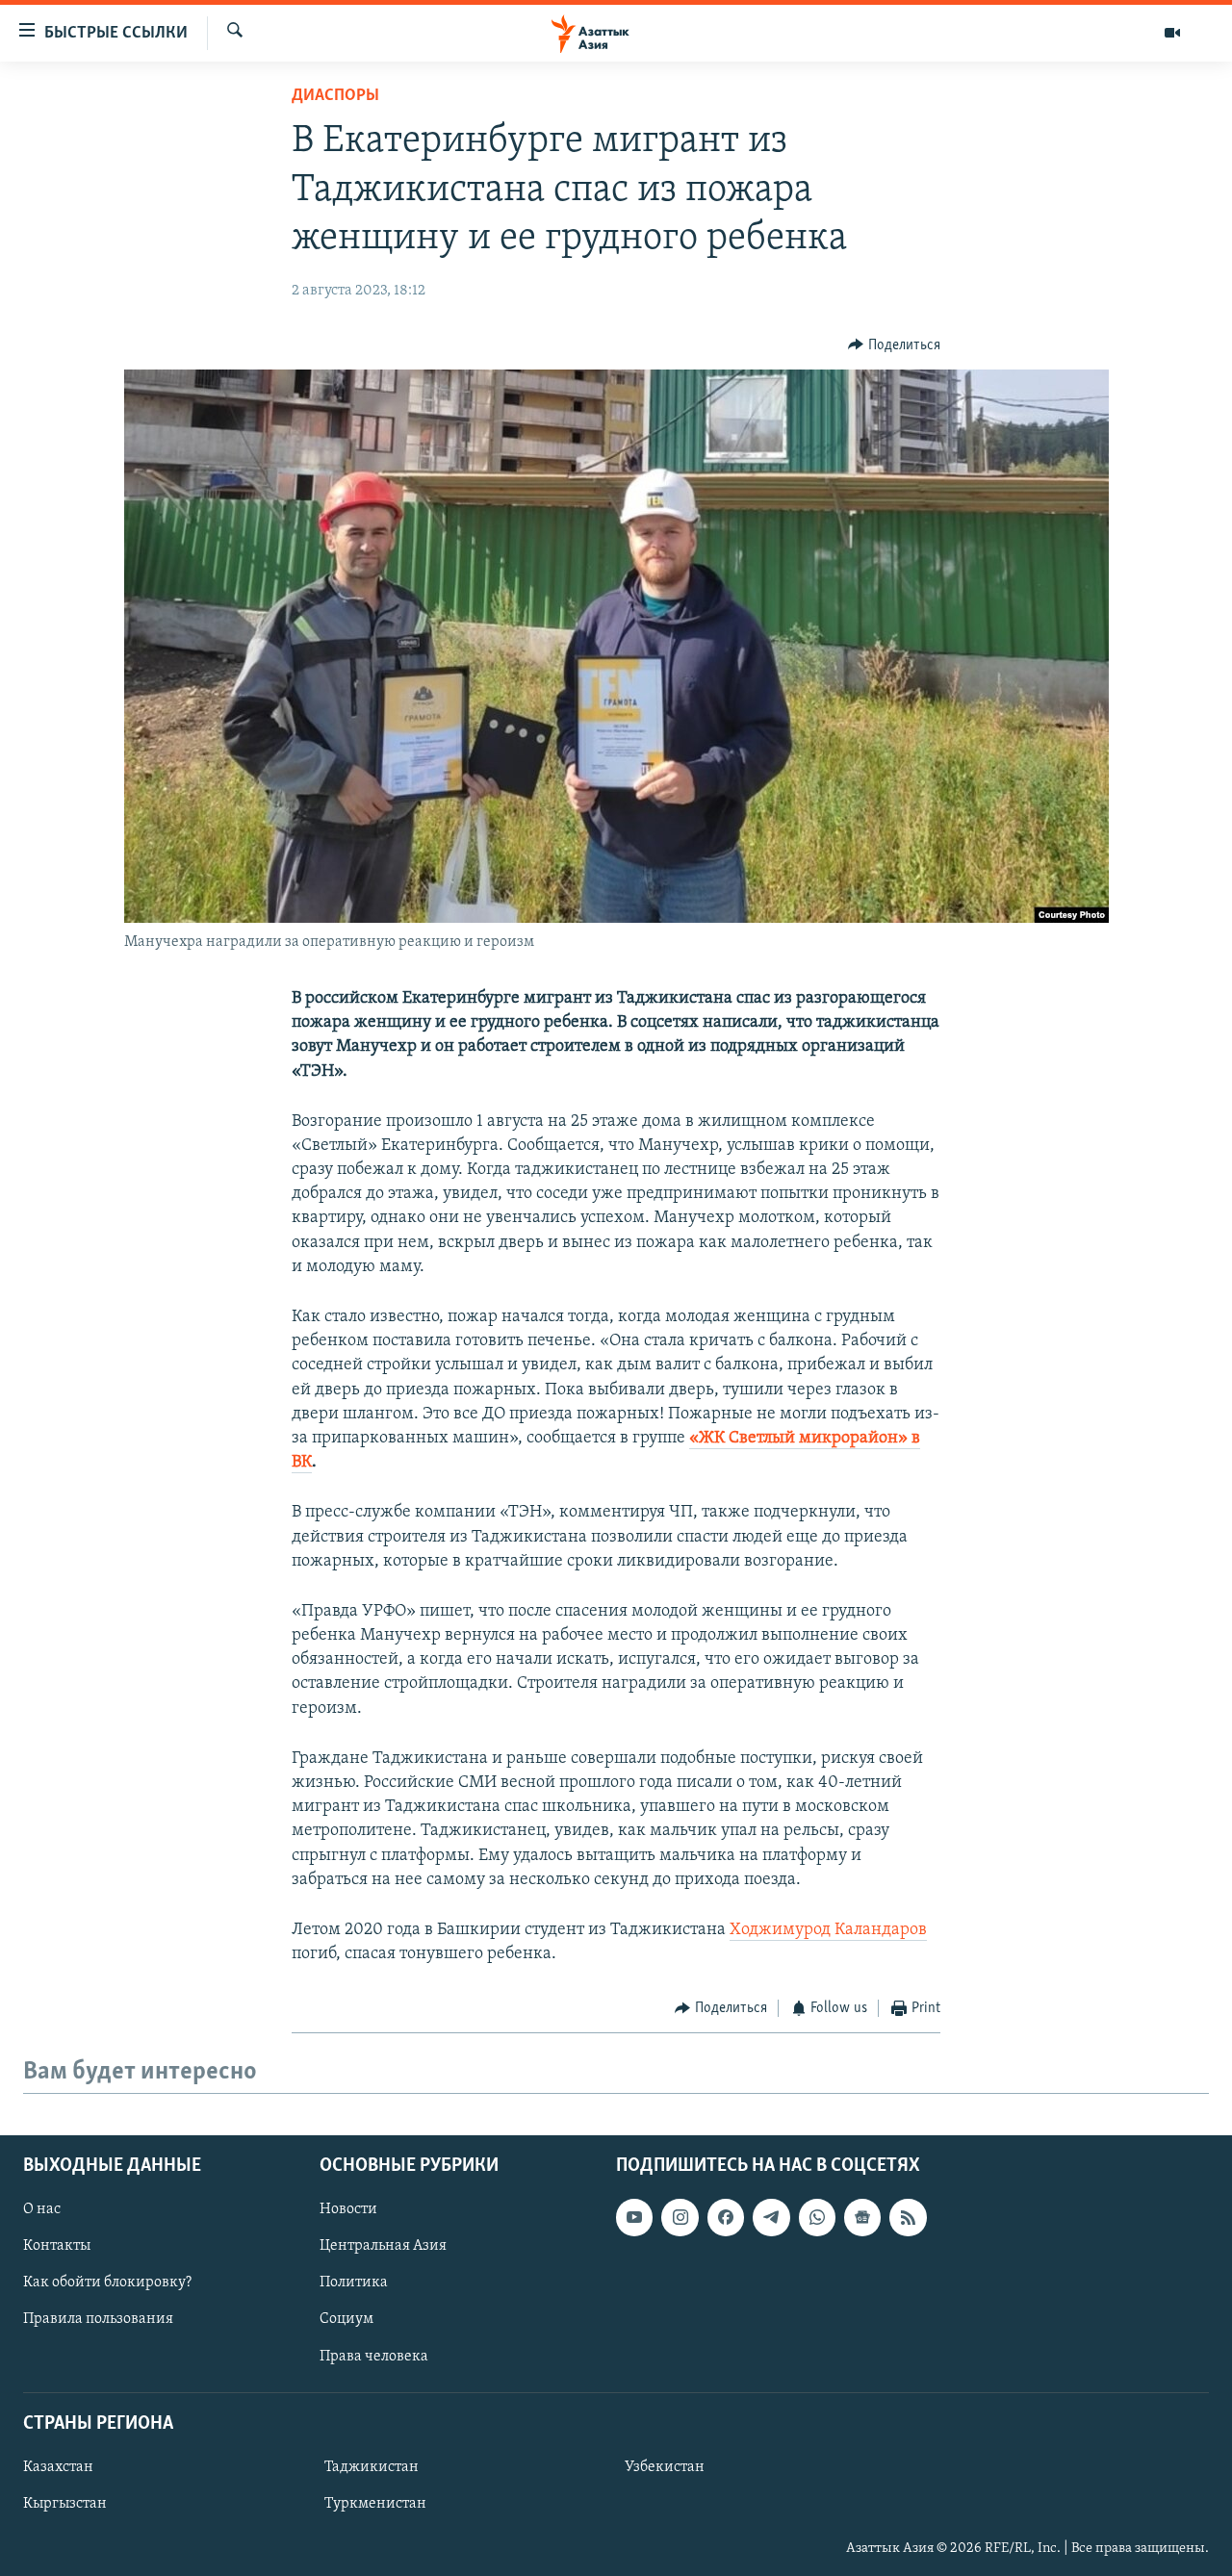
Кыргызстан (65, 2504)
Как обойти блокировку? (107, 2283)
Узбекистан (665, 2467)
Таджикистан (372, 2467)
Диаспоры (335, 96)
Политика (354, 2283)
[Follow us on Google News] (862, 2217)
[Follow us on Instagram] (680, 2217)
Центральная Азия (383, 2246)
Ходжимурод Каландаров (828, 1930)
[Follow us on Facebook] (726, 2217)
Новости (348, 2209)
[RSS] (908, 2217)
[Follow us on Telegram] (771, 2217)
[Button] (894, 345)
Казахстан (58, 2467)
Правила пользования (98, 2319)
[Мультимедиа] (1172, 33)
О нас (42, 2209)
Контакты (57, 2246)
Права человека (374, 2356)
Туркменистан (375, 2504)
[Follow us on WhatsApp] (817, 2217)
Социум (346, 2319)
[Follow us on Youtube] (634, 2217)
